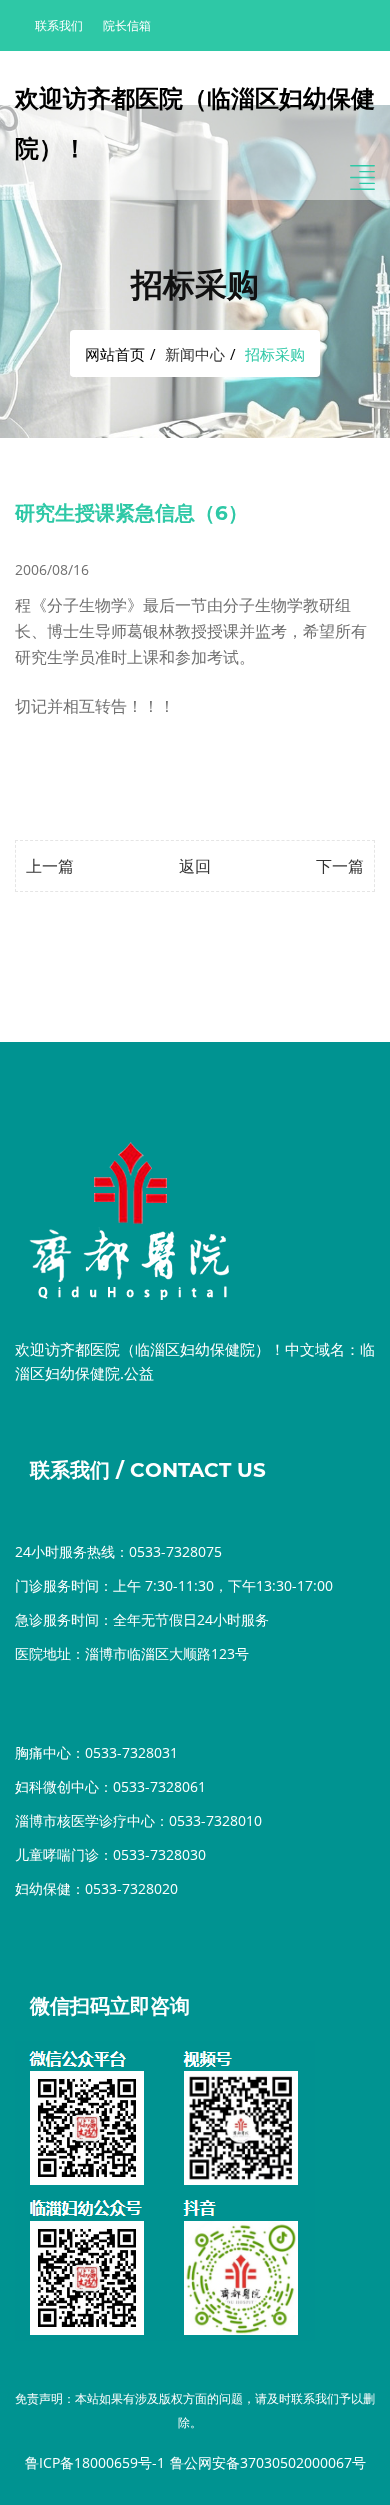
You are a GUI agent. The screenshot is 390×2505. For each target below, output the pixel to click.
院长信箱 (127, 25)
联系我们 (59, 25)
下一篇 (340, 866)
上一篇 (50, 866)
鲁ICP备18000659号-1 (95, 2462)
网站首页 (115, 354)
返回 (195, 866)
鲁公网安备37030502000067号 (268, 2462)
